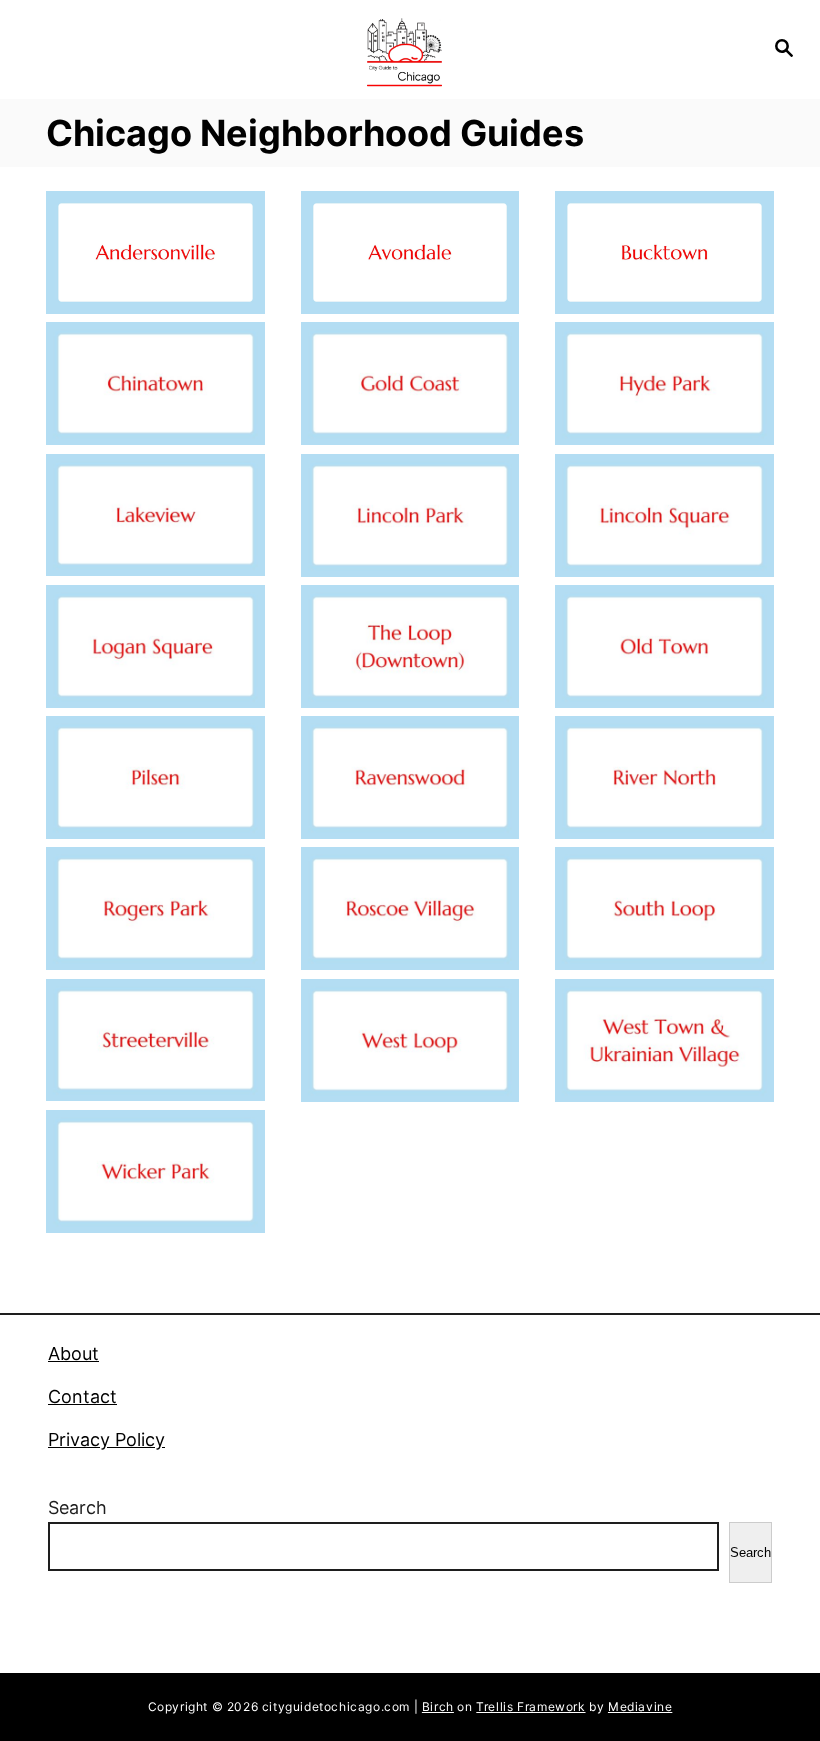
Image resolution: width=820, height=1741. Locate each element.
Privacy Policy (106, 1439)
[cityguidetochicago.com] (404, 49)
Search (77, 1507)
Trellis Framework (530, 1706)
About (73, 1353)
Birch (438, 1706)
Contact (82, 1396)
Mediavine (640, 1706)
